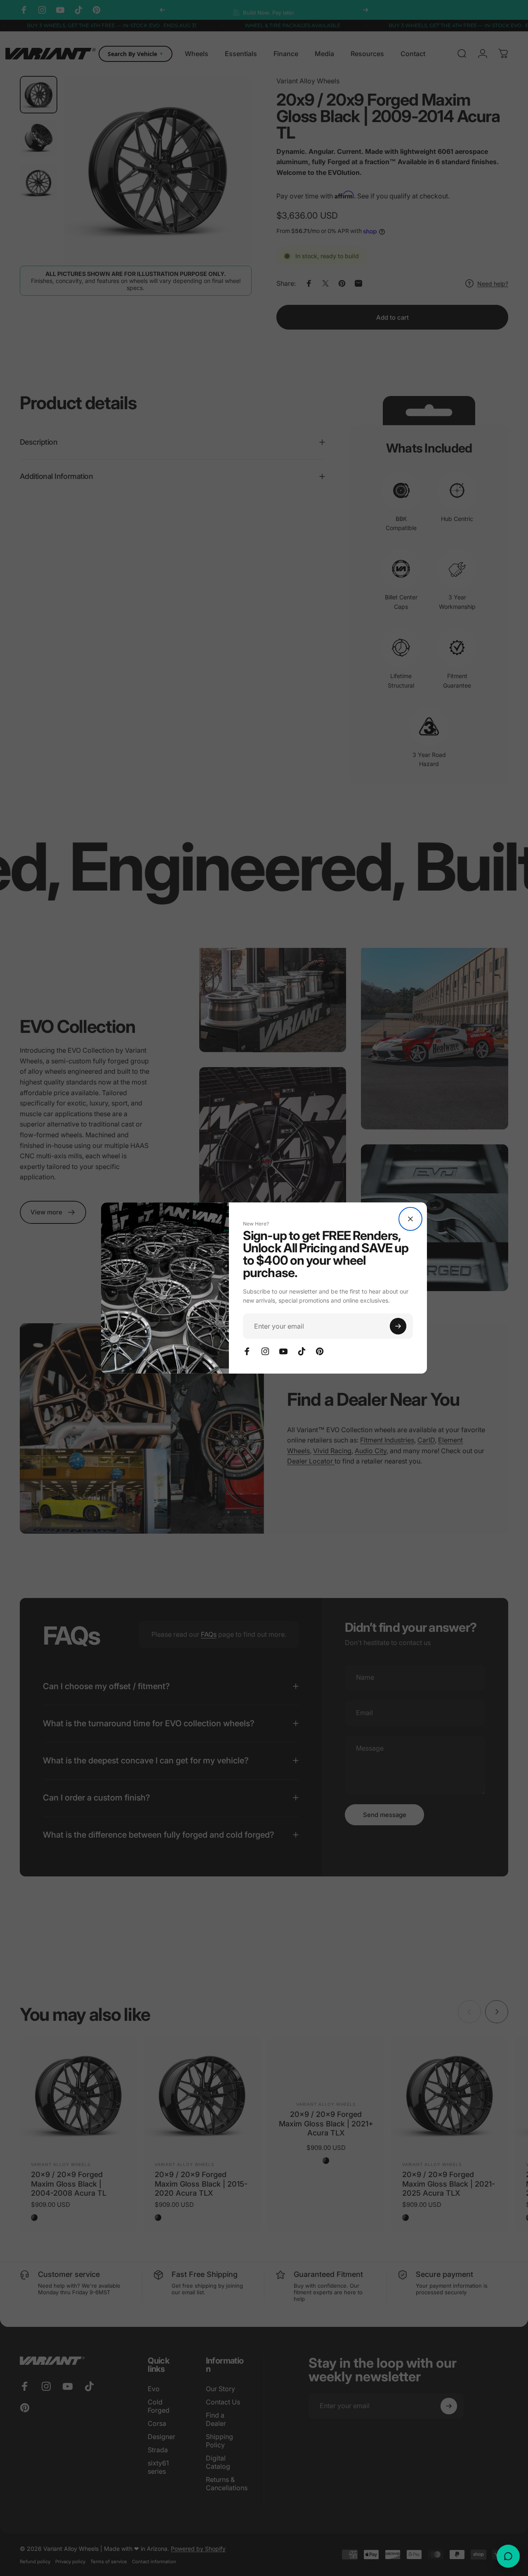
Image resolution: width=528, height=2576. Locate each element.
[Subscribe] (398, 1326)
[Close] (410, 1219)
